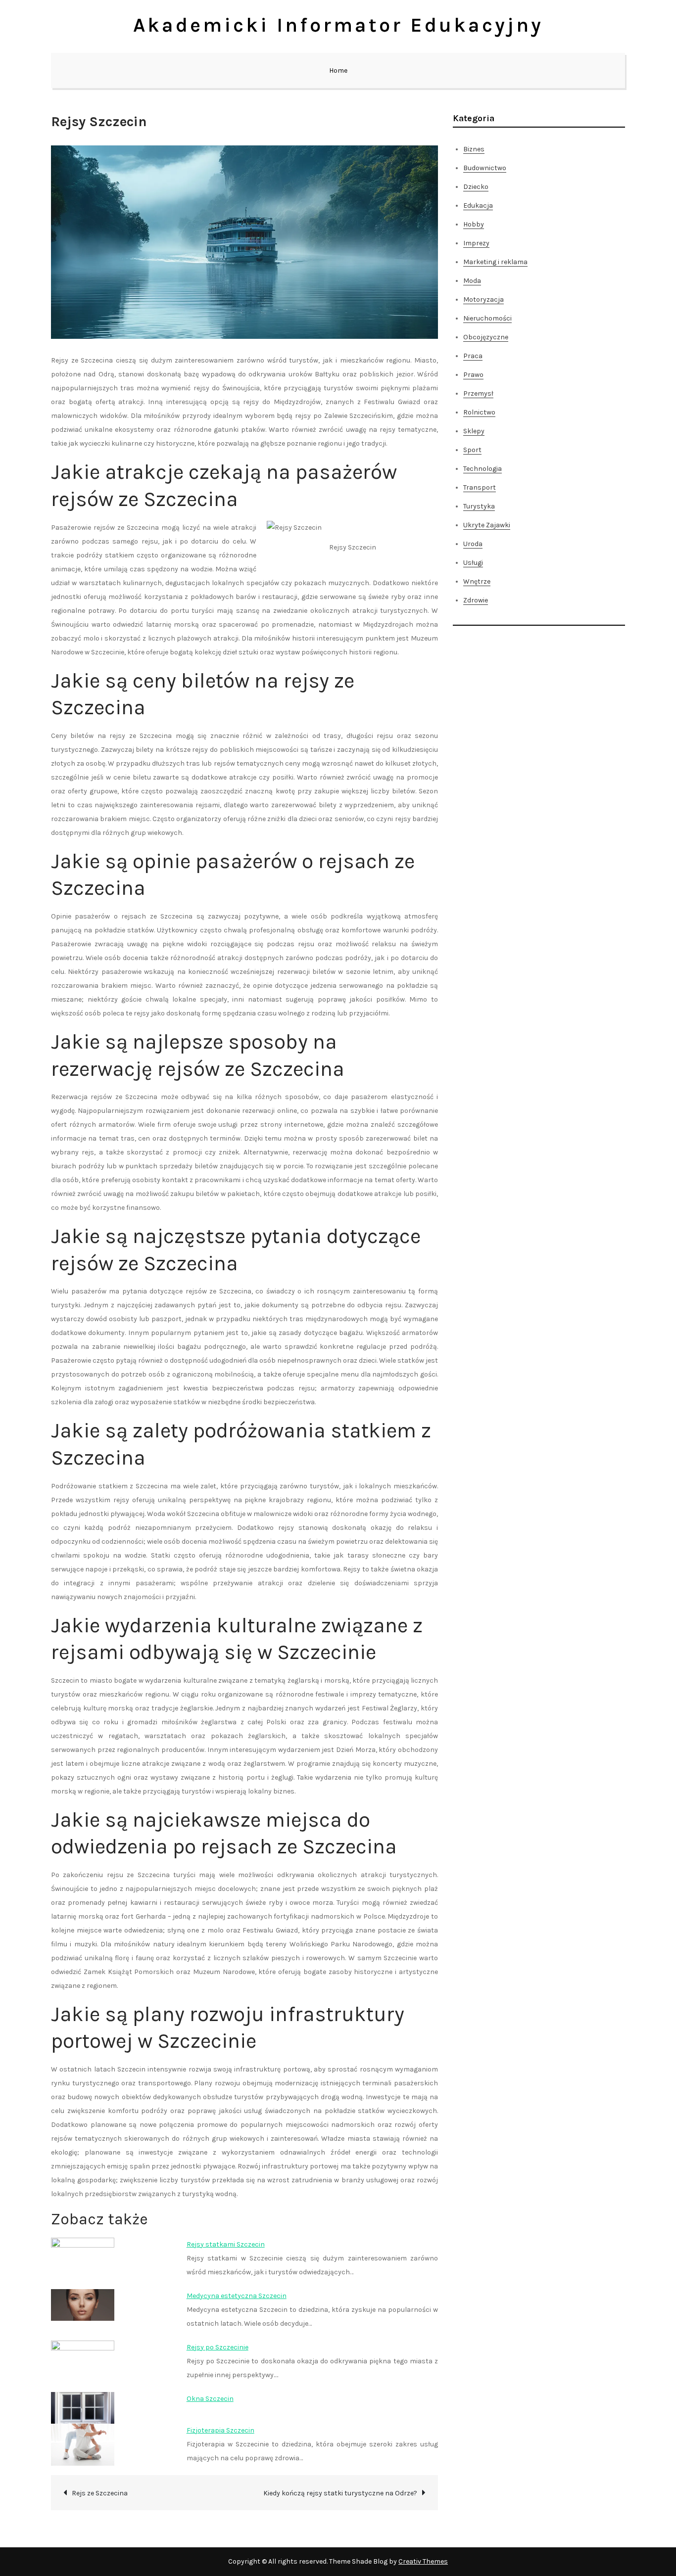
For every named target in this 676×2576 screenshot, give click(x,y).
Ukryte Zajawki (487, 525)
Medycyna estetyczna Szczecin (237, 2296)
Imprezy (476, 243)
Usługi (473, 563)
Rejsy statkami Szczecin (226, 2244)
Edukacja (478, 206)
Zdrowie (476, 600)
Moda (472, 281)
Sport (472, 450)
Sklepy (474, 431)
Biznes (474, 149)
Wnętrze (477, 581)
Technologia (483, 469)
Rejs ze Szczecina (100, 2493)
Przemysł (478, 393)
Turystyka (479, 506)
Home (338, 70)
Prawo (473, 375)
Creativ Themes (423, 2561)
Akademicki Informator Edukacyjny (338, 25)
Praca (473, 356)
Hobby (474, 224)
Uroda (473, 544)
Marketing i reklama (495, 262)
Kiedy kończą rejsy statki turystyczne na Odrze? (340, 2493)
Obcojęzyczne (486, 337)
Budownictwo (485, 168)
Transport (480, 487)
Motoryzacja (483, 299)
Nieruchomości (487, 318)
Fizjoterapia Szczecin (220, 2430)
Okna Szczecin (210, 2399)
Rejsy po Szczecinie (217, 2347)
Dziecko (476, 187)
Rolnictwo (479, 412)
